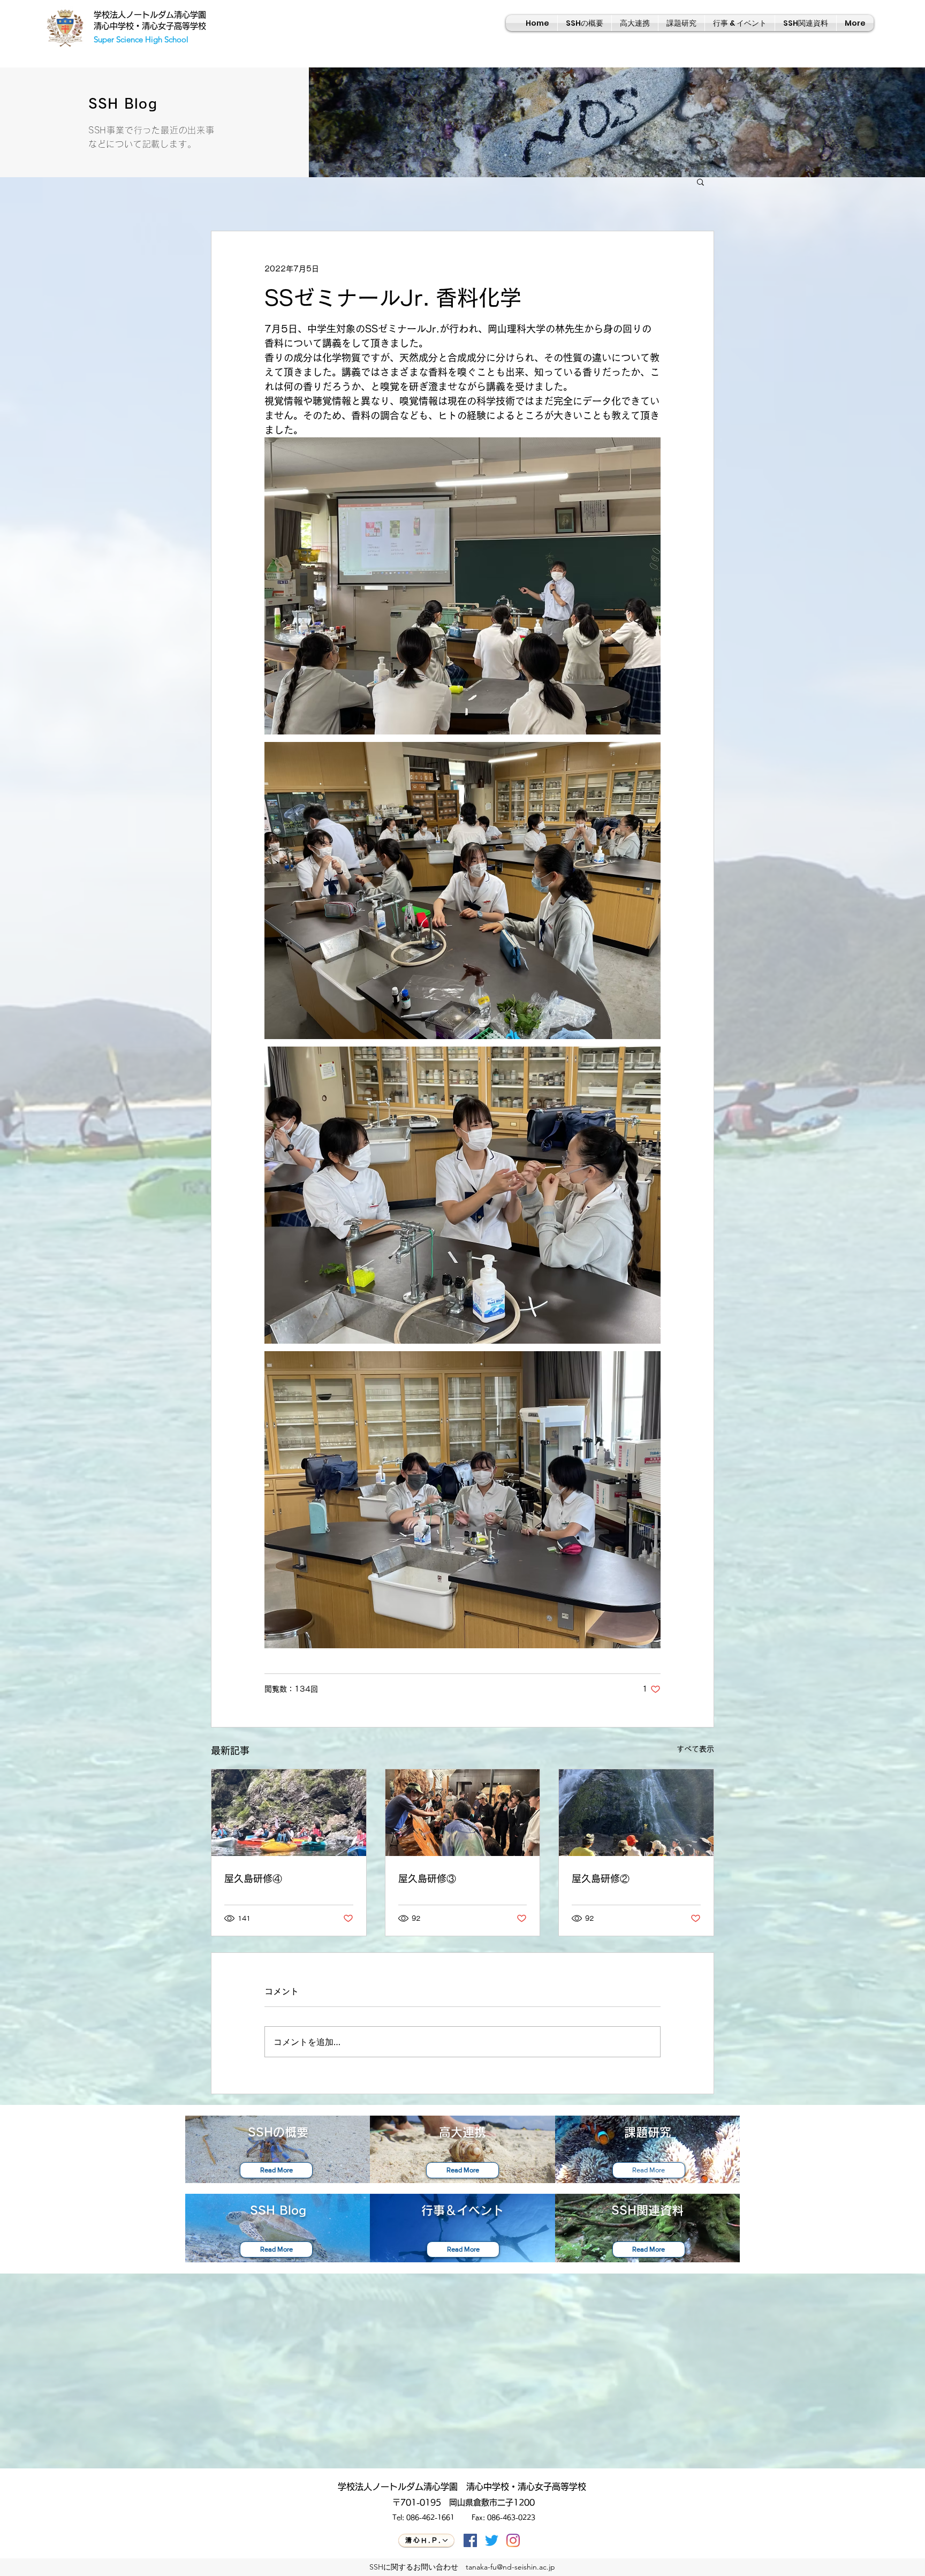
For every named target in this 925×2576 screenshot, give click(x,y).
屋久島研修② (601, 1878)
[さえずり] (492, 2540)
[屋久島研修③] (463, 1813)
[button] (700, 181)
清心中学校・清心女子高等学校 (150, 26)
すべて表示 (695, 1749)
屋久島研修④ (253, 1878)
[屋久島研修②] (636, 1813)
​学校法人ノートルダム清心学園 (150, 15)
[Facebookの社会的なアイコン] (470, 2540)
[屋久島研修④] (289, 1813)
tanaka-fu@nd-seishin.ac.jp (510, 2567)
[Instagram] (513, 2540)
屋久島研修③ (427, 1878)
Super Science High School (141, 39)
